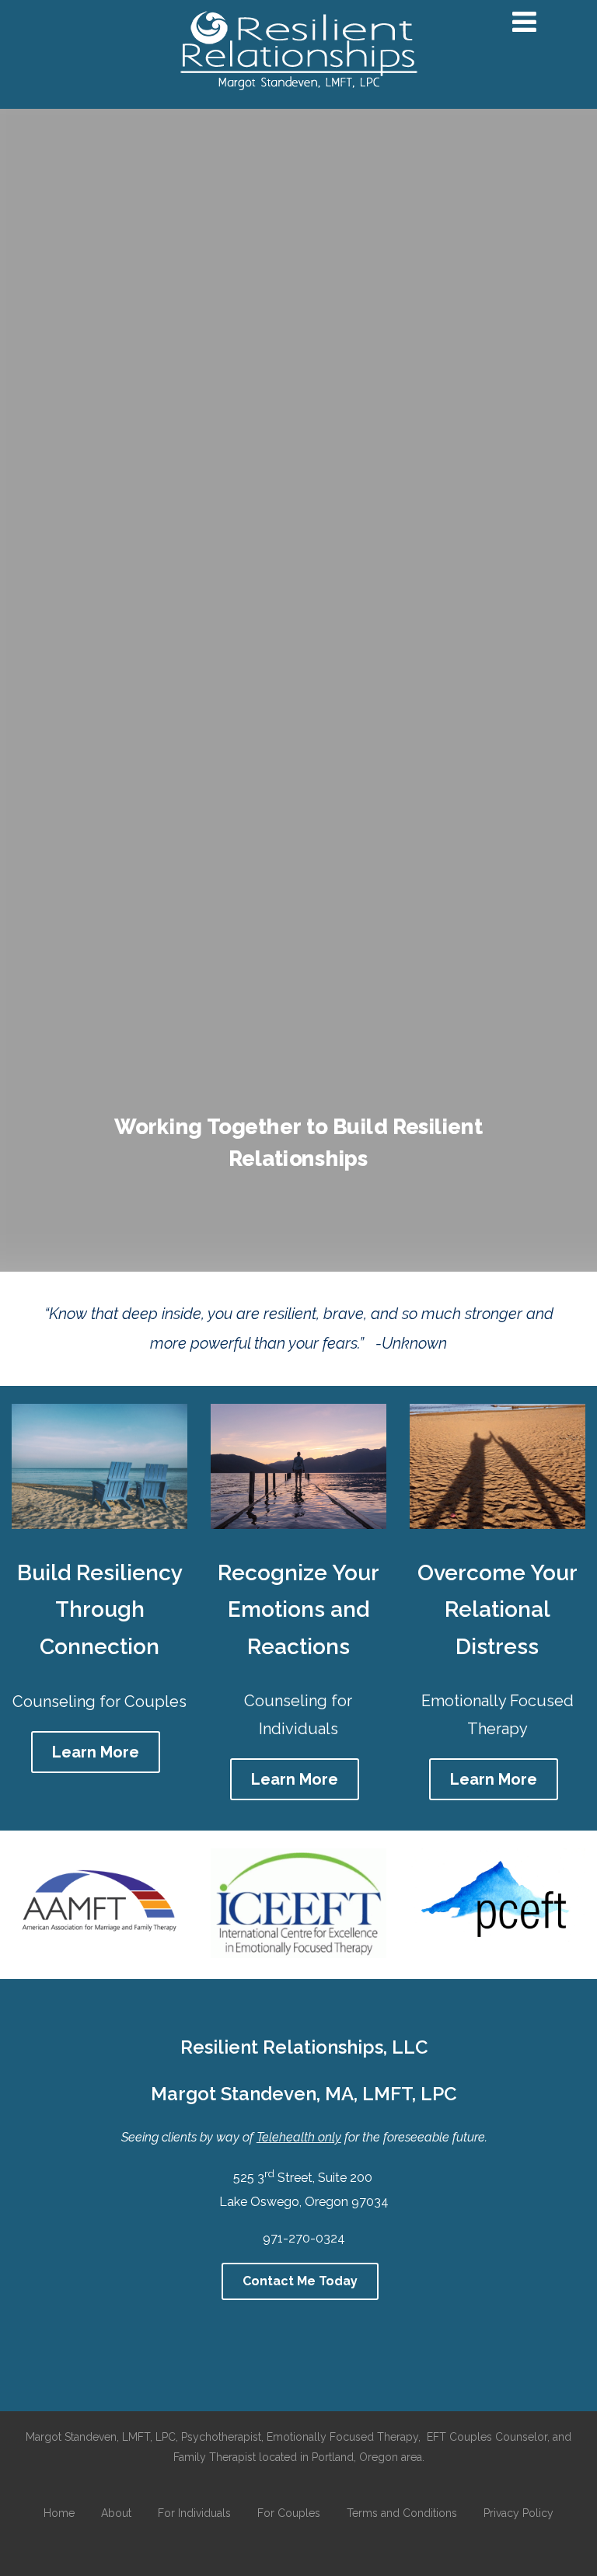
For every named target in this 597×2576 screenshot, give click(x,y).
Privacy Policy (518, 2513)
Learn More (96, 1752)
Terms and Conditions (402, 2513)
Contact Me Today (300, 2281)
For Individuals (194, 2513)
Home (59, 2513)
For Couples (289, 2513)
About (116, 2513)
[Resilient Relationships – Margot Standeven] (298, 99)
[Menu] (524, 22)
